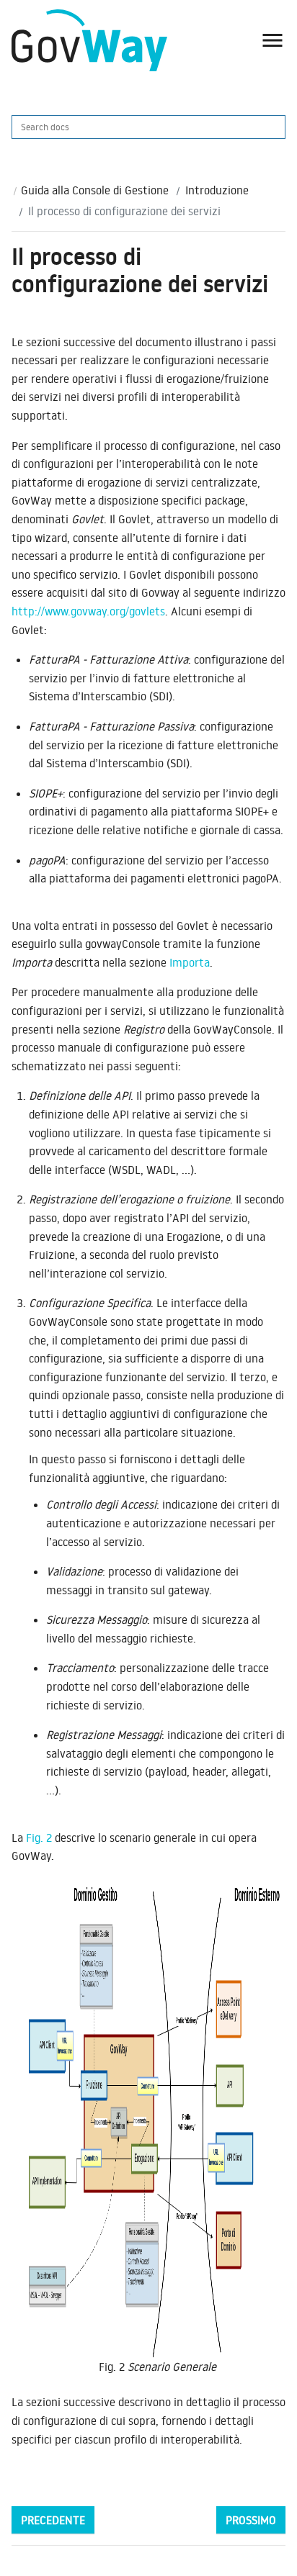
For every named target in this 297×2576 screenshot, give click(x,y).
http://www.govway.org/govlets (88, 611)
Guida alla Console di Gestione (95, 190)
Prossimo (251, 2520)
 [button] (272, 40)
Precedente (53, 2520)
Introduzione (217, 190)
